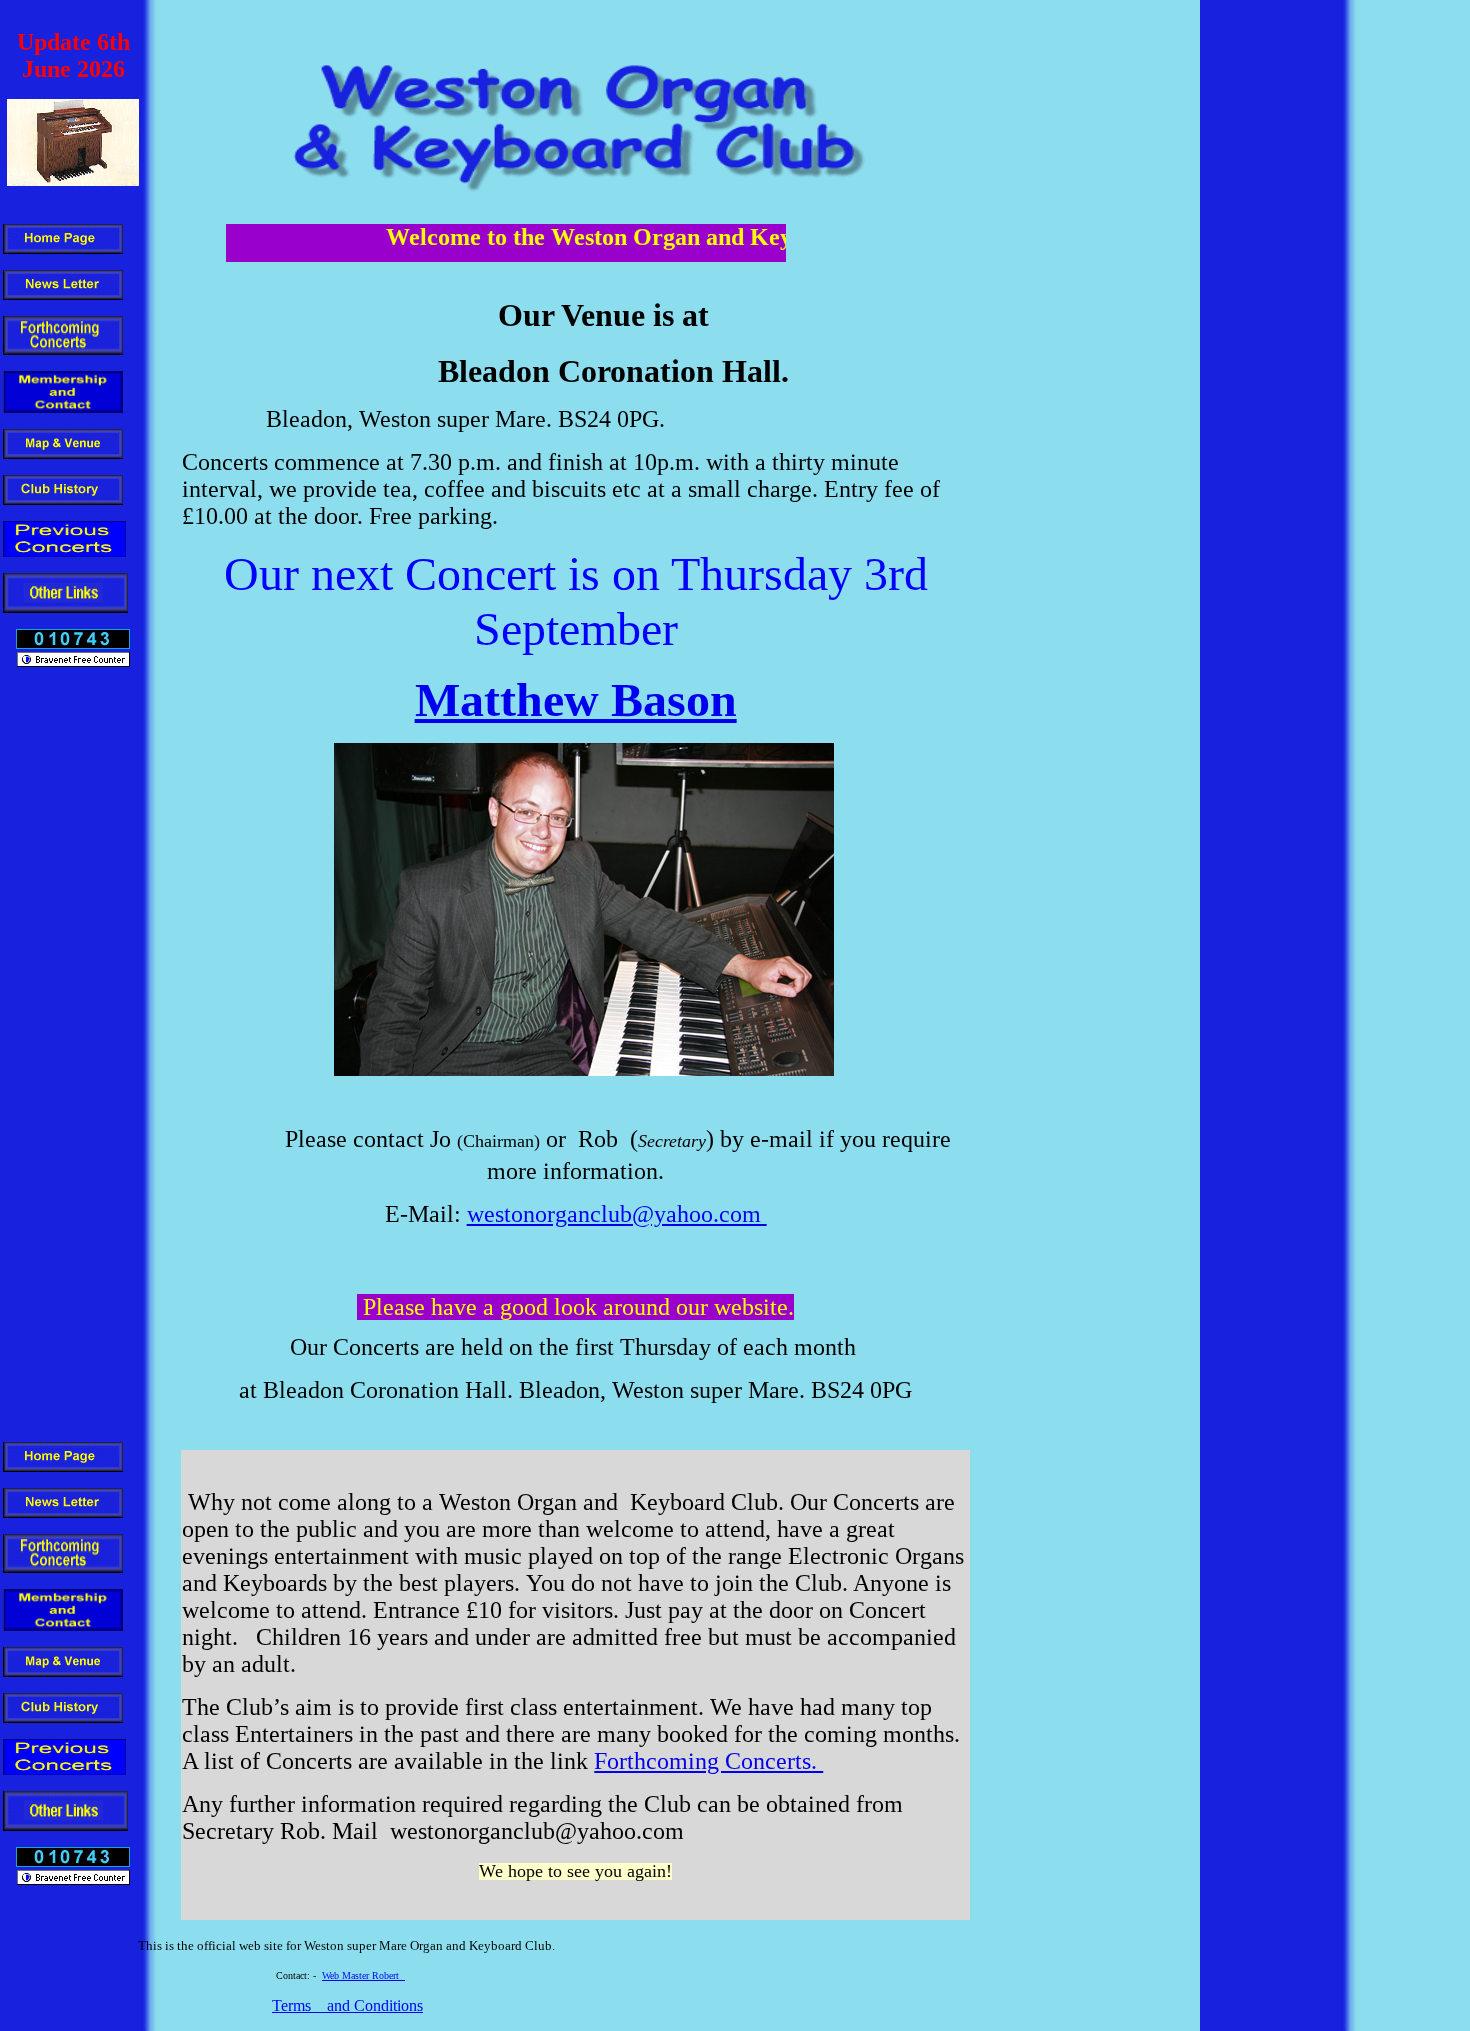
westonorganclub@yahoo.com (617, 1214)
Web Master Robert (363, 1975)
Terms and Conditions (347, 2005)
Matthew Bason (576, 699)
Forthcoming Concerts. (708, 1761)
